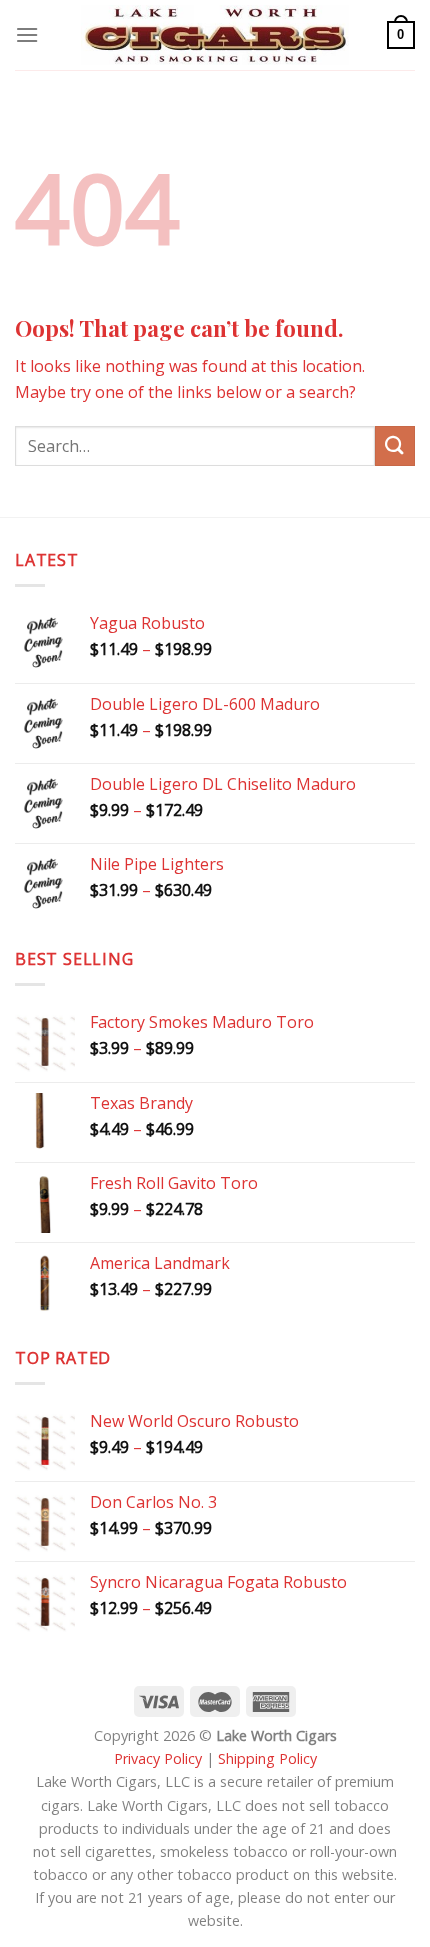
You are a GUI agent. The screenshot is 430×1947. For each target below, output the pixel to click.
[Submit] (395, 445)
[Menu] (27, 34)
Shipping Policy (267, 1758)
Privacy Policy (158, 1758)
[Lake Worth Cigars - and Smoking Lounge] (215, 35)
